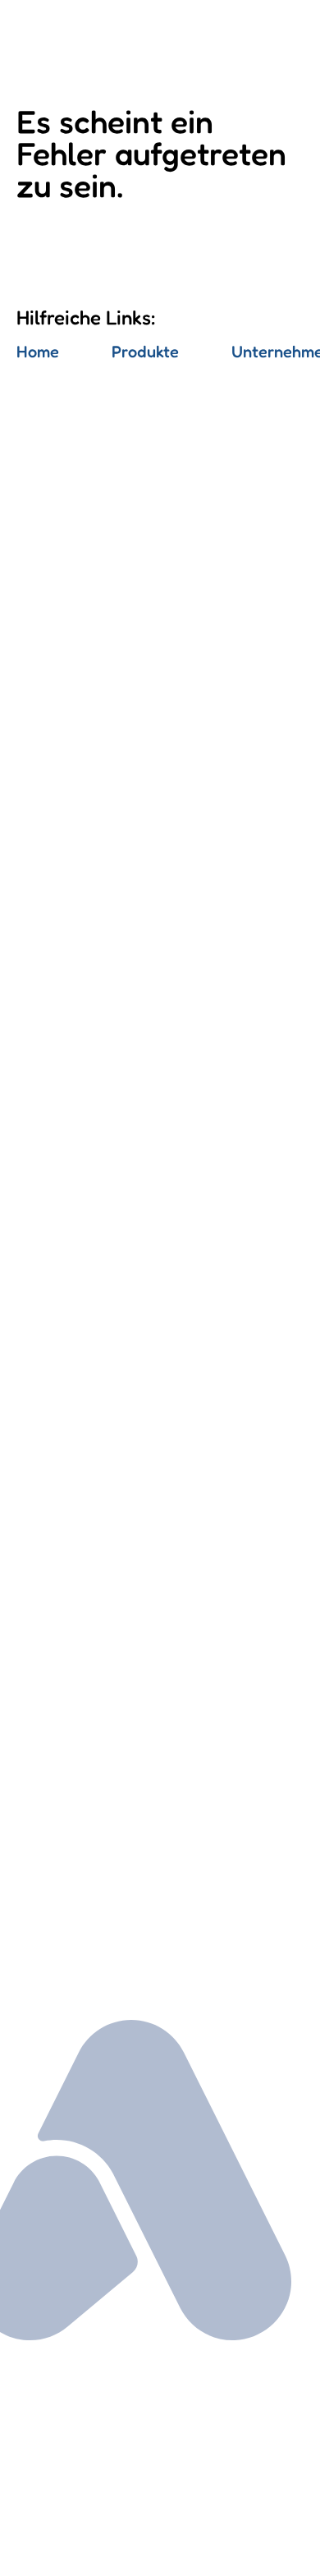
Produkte (145, 352)
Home (38, 352)
